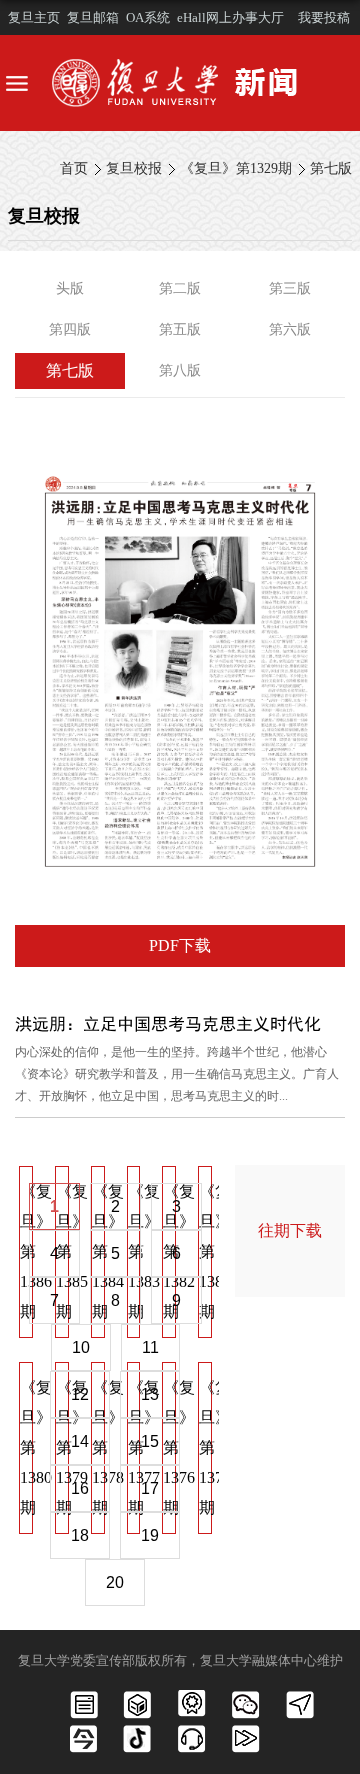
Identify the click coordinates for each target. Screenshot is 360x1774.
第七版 (331, 168)
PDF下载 (180, 945)
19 (150, 1535)
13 (150, 1394)
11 (150, 1347)
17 (150, 1488)
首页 (74, 168)
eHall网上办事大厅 (230, 17)
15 (150, 1441)
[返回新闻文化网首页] (180, 83)
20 (115, 1582)
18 (80, 1535)
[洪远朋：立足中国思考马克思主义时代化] (180, 454)
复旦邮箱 (93, 17)
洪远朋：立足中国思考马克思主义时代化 (168, 1023)
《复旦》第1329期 (236, 168)
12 (80, 1394)
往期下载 (290, 1230)
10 (81, 1347)
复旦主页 (34, 17)
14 (80, 1441)
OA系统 (148, 17)
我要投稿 (324, 17)
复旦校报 (134, 168)
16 (80, 1488)
